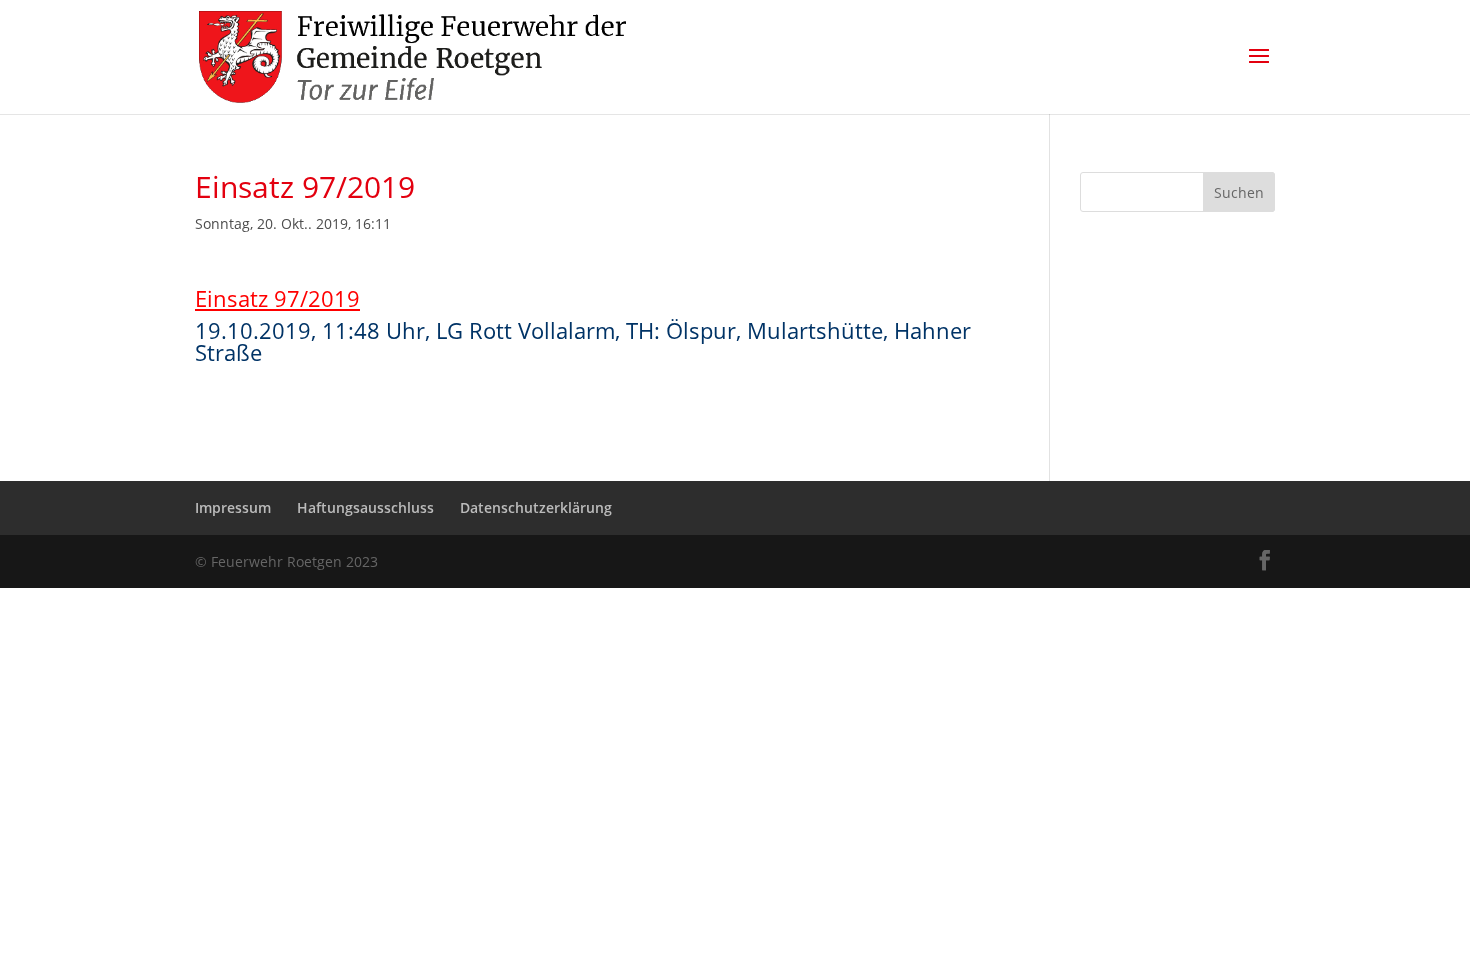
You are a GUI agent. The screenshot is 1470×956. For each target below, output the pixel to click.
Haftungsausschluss (365, 507)
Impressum (233, 507)
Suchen (1239, 192)
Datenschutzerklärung (536, 507)
